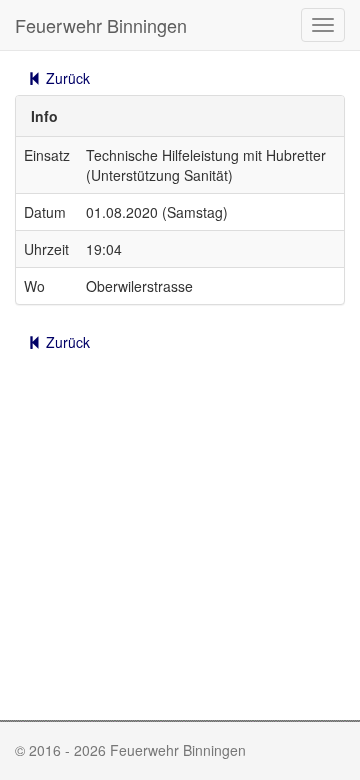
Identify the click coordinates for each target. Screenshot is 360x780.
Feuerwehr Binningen (101, 25)
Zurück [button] (66, 78)
